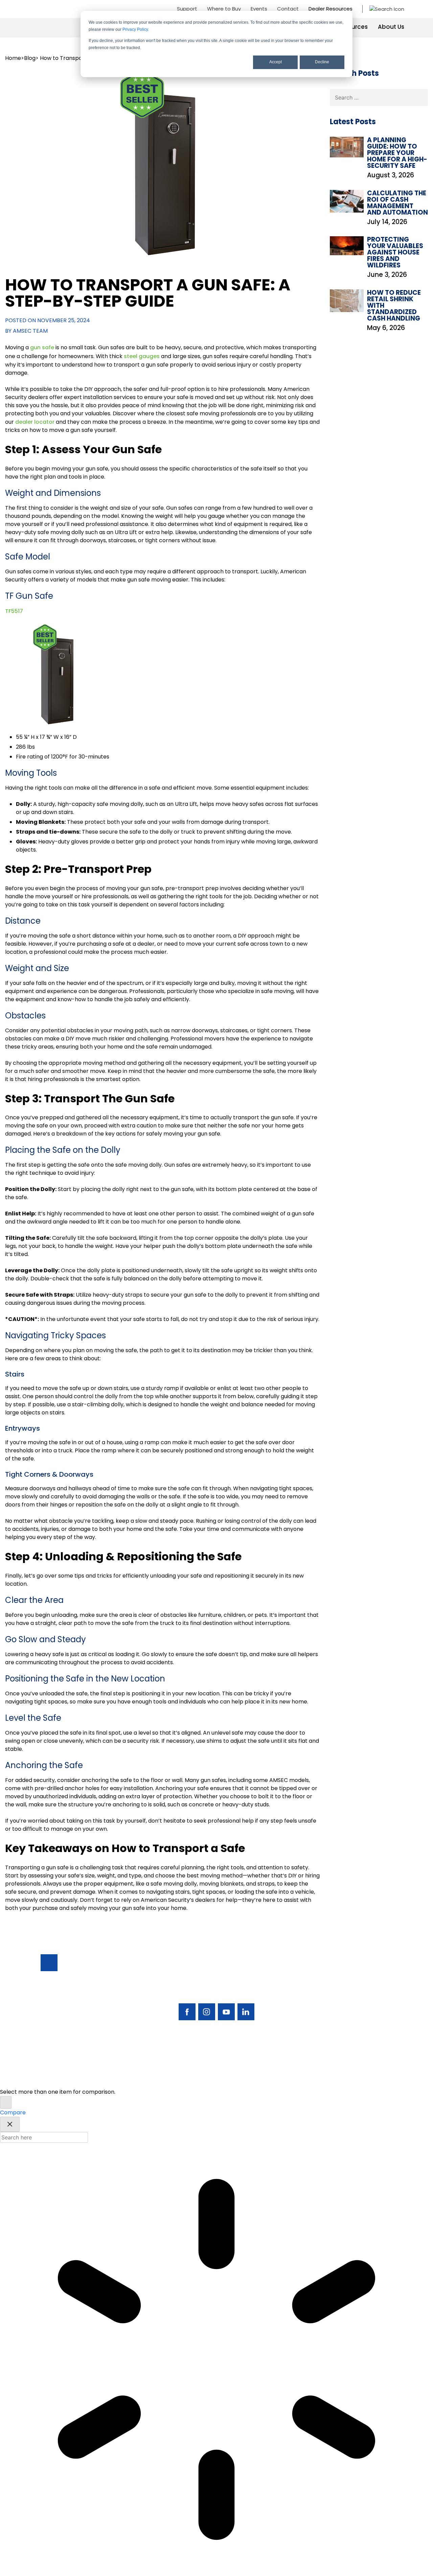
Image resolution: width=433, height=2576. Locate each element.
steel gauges (142, 356)
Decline (322, 62)
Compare (13, 2112)
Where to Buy (224, 9)
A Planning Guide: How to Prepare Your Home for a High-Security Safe (397, 153)
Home (13, 58)
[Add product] (6, 2102)
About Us (391, 27)
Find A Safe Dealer (360, 1992)
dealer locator (35, 422)
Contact (288, 9)
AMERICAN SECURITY (196, 2078)
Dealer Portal (363, 2038)
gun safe (42, 347)
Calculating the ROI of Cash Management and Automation (397, 203)
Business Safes (317, 1976)
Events (259, 9)
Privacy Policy (135, 29)
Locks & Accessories (314, 2011)
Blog (30, 58)
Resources (352, 27)
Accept (276, 62)
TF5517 (14, 611)
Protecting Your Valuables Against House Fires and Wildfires (395, 252)
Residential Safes (320, 1988)
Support (187, 9)
